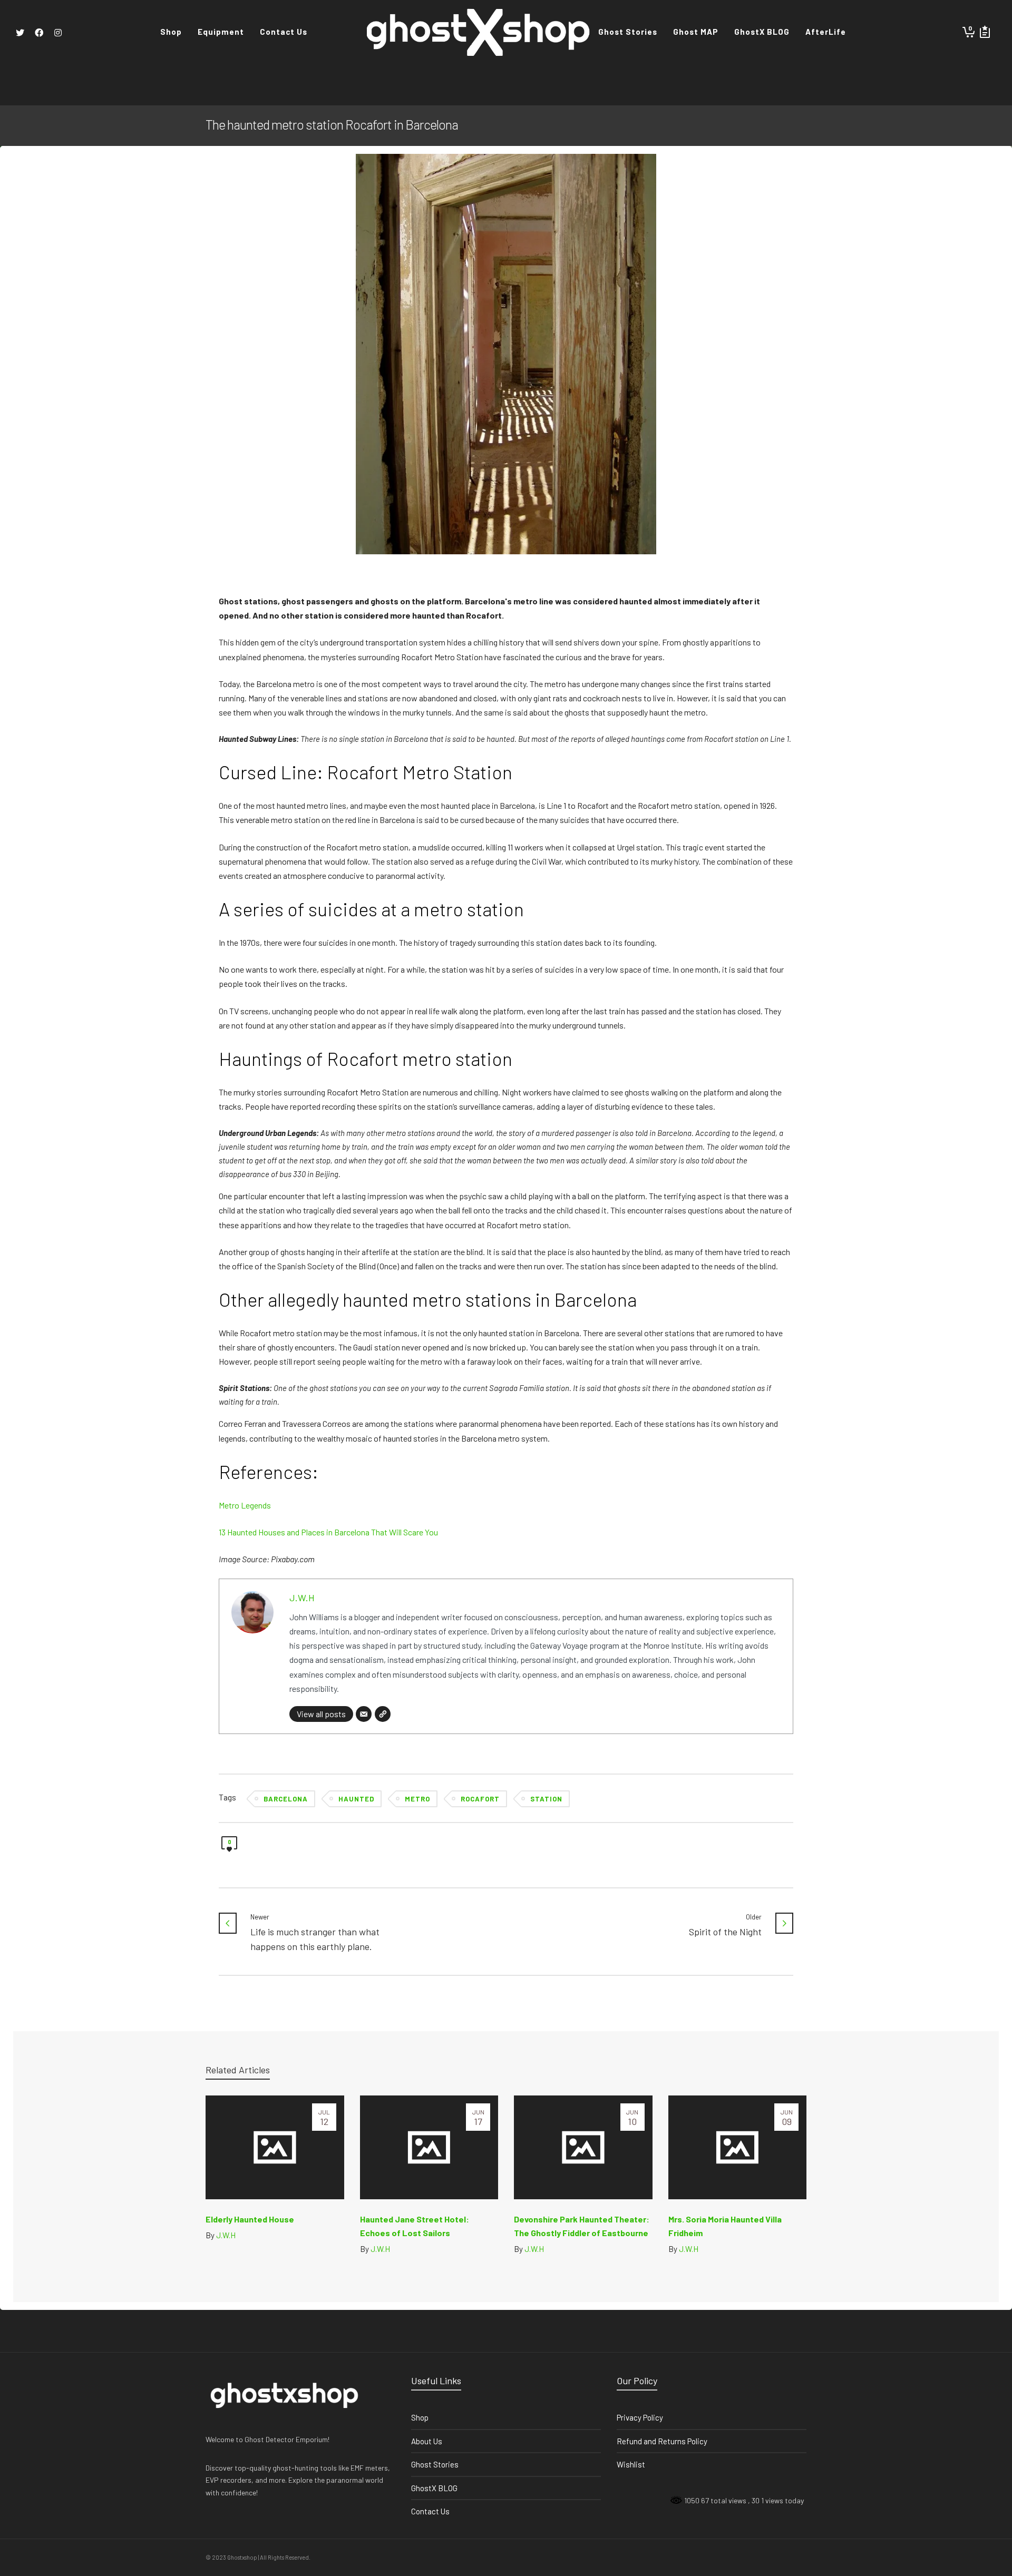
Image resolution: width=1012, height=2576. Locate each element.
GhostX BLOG (434, 2488)
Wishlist (631, 2464)
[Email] (364, 1714)
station (546, 1799)
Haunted (356, 1799)
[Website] (383, 1714)
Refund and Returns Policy (662, 2441)
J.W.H (302, 1598)
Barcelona (286, 1799)
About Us (427, 2441)
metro (417, 1799)
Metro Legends (245, 1505)
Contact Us (430, 2511)
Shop (420, 2417)
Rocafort (480, 1799)
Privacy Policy (640, 2417)
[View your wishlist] (985, 32)
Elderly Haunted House (250, 2219)
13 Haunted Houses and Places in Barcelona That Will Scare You (328, 1532)
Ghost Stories (435, 2464)
